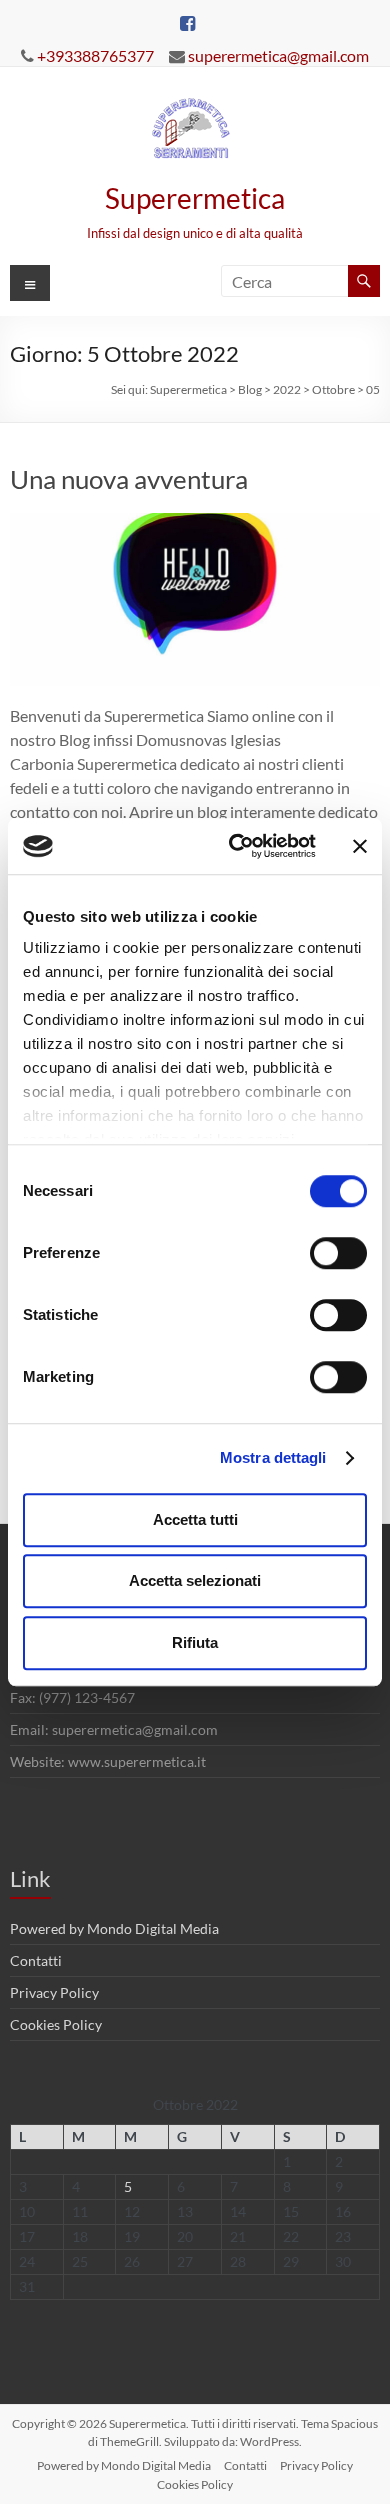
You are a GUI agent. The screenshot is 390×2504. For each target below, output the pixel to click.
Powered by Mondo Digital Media (114, 1928)
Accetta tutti (195, 1519)
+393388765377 (95, 55)
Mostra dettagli (273, 1457)
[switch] (338, 1253)
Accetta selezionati (195, 1580)
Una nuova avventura (129, 479)
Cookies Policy (56, 2024)
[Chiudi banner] (360, 846)
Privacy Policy (54, 1992)
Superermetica (195, 198)
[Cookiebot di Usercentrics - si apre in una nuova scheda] (236, 846)
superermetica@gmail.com (278, 55)
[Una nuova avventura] (195, 522)
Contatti (36, 1960)
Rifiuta (195, 1642)
